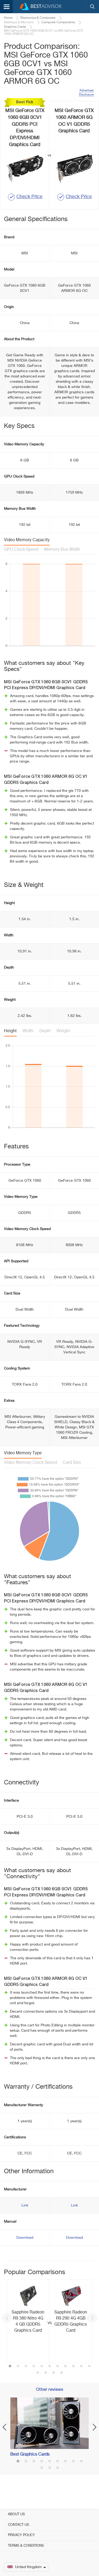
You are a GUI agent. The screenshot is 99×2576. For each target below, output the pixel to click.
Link (25, 2205)
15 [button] (62, 2373)
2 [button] (18, 2367)
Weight (63, 1031)
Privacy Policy (21, 2535)
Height (10, 1031)
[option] (49, 2321)
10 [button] (81, 2367)
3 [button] (26, 2367)
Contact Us (18, 2525)
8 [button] (65, 2367)
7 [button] (58, 2367)
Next (92, 2318)
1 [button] (10, 2367)
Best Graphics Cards (30, 2455)
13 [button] (46, 2373)
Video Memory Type (23, 1453)
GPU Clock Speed (21, 550)
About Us (16, 2514)
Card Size (72, 1463)
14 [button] (54, 2373)
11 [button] (89, 2367)
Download (25, 2238)
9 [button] (73, 2367)
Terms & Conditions (26, 2546)
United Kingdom (28, 2567)
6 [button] (50, 2367)
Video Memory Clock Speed (30, 1463)
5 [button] (42, 2367)
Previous (7, 2318)
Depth (45, 1031)
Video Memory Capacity (27, 540)
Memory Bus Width (62, 550)
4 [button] (34, 2367)
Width (28, 1031)
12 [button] (38, 2373)
